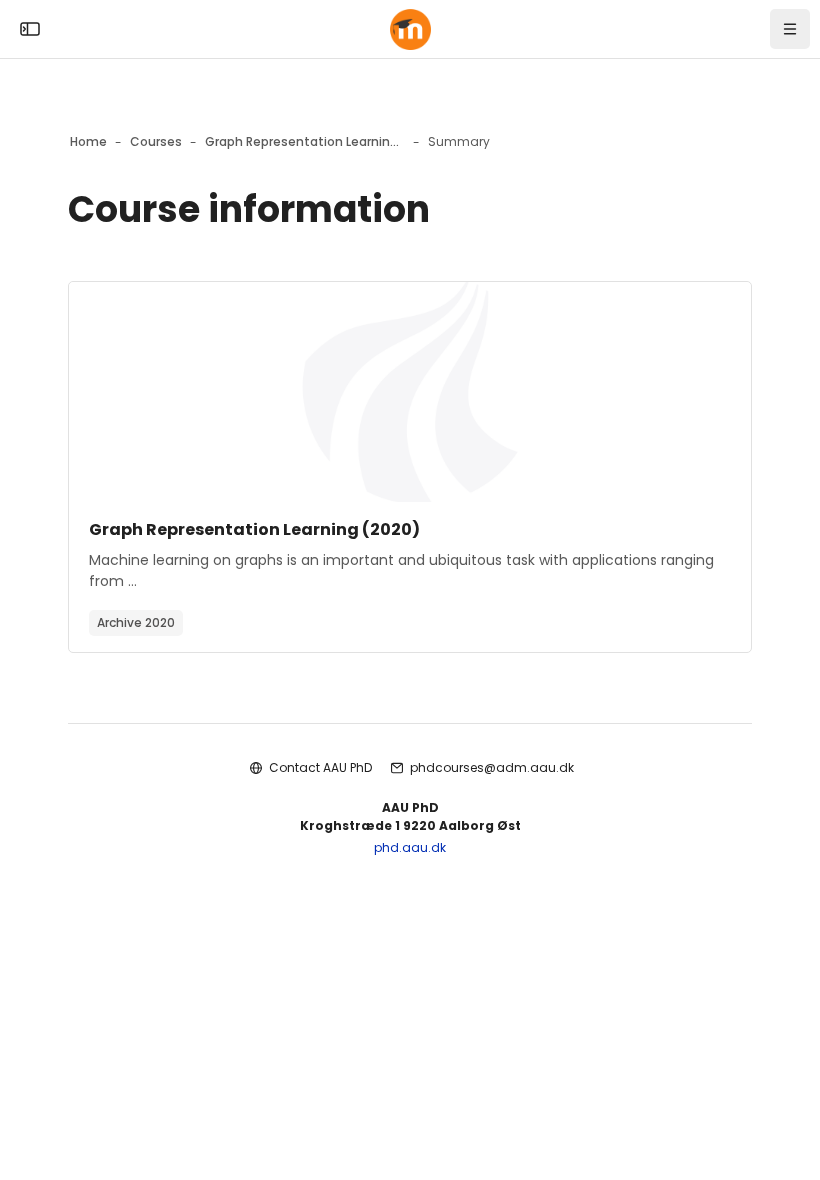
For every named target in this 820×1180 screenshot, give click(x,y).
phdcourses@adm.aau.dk (492, 767)
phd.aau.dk (410, 847)
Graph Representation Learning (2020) (254, 529)
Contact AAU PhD (320, 767)
